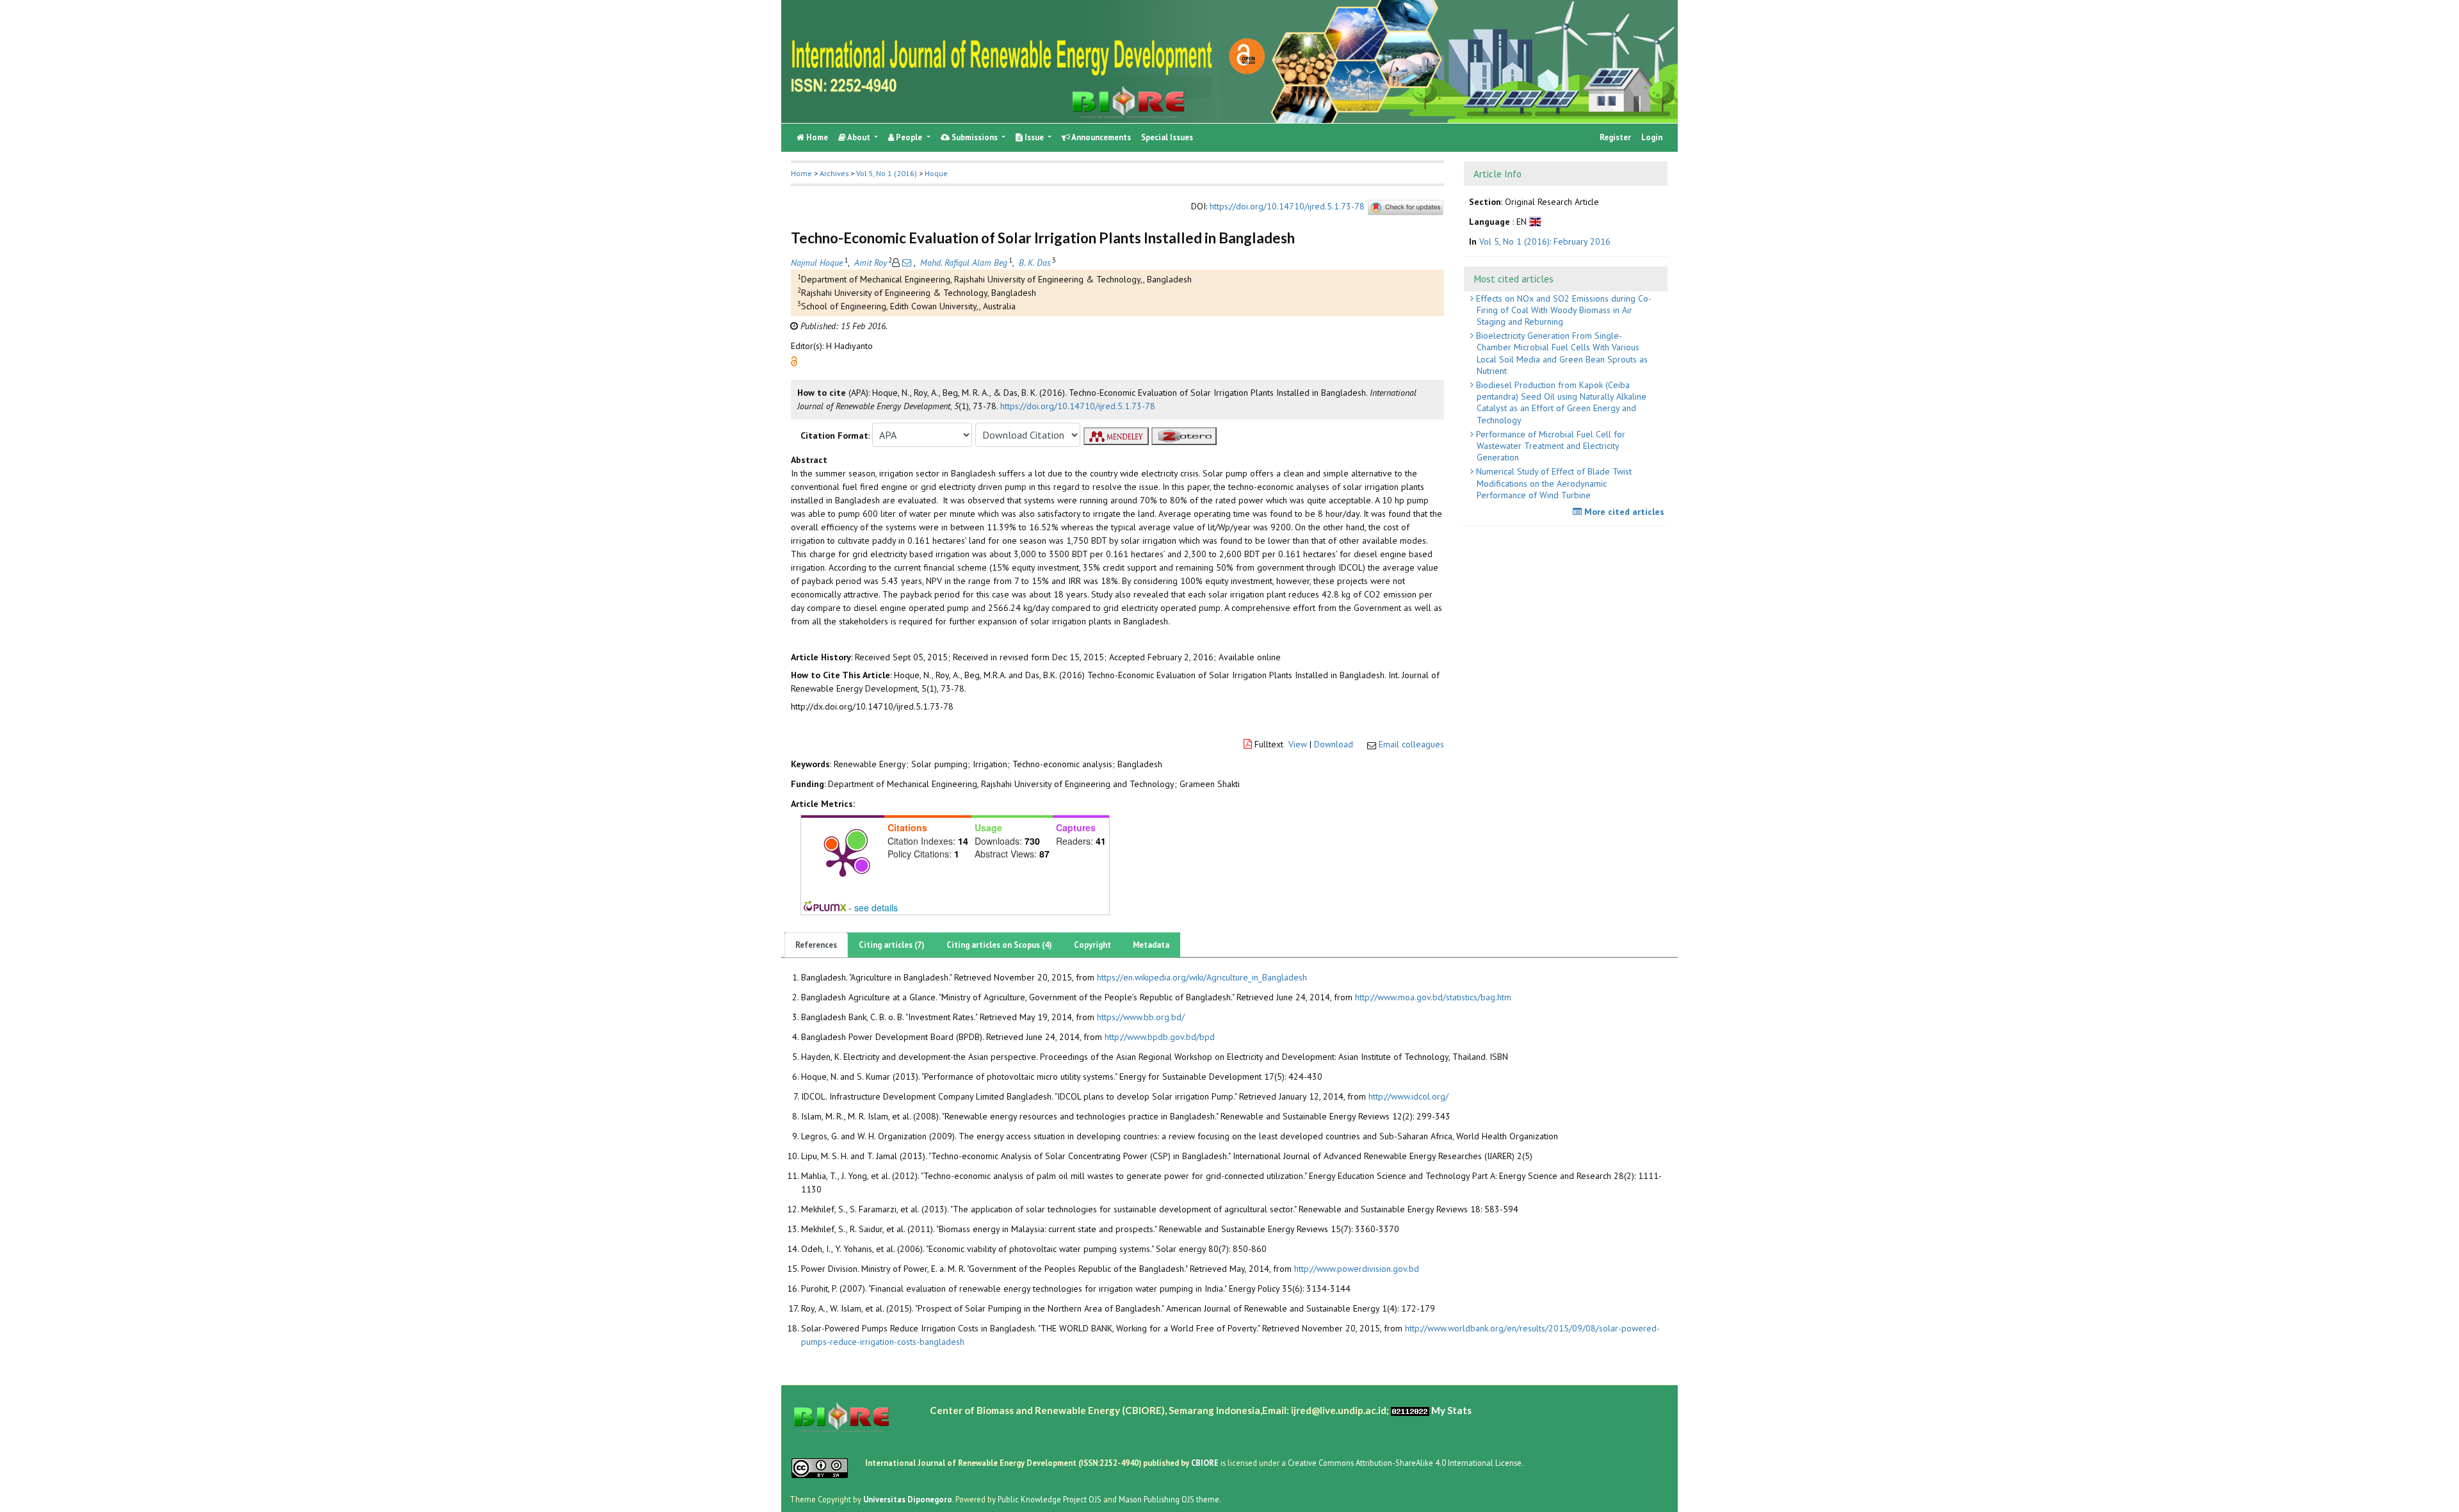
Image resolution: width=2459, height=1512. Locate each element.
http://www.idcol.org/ (1408, 1096)
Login (1652, 137)
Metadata (1151, 945)
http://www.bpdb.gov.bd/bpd (1160, 1037)
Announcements (1100, 137)
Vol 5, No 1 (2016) (887, 173)
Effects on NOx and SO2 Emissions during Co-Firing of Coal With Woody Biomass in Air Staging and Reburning (1562, 310)
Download (1334, 744)
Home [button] (801, 173)
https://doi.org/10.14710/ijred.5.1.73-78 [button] (1078, 406)
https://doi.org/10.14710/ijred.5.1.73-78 (1287, 206)
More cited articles (1623, 512)
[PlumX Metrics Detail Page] (843, 859)
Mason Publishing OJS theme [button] (1169, 1499)
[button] (794, 361)
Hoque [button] (936, 173)
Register (1615, 137)
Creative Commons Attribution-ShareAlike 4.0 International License (1405, 1463)
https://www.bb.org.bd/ (1141, 1017)
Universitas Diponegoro (908, 1499)
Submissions (975, 137)
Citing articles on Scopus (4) (999, 945)
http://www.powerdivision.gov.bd (1357, 1269)
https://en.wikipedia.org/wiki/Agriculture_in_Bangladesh (1202, 977)
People (909, 137)
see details (876, 907)
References (816, 945)
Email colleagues (1411, 744)
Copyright (1092, 945)
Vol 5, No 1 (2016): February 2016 (1545, 241)
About (859, 137)
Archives (834, 173)
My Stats (1451, 1410)
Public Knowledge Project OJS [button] (1050, 1499)
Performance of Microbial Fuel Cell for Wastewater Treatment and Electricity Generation (1549, 446)
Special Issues (1167, 137)
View (1298, 744)
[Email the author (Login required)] (907, 263)
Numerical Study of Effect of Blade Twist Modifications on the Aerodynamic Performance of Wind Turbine (1553, 483)
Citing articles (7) (892, 945)
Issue (1034, 137)
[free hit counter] (1410, 1410)
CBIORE (1206, 1463)
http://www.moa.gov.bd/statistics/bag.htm (1433, 997)
